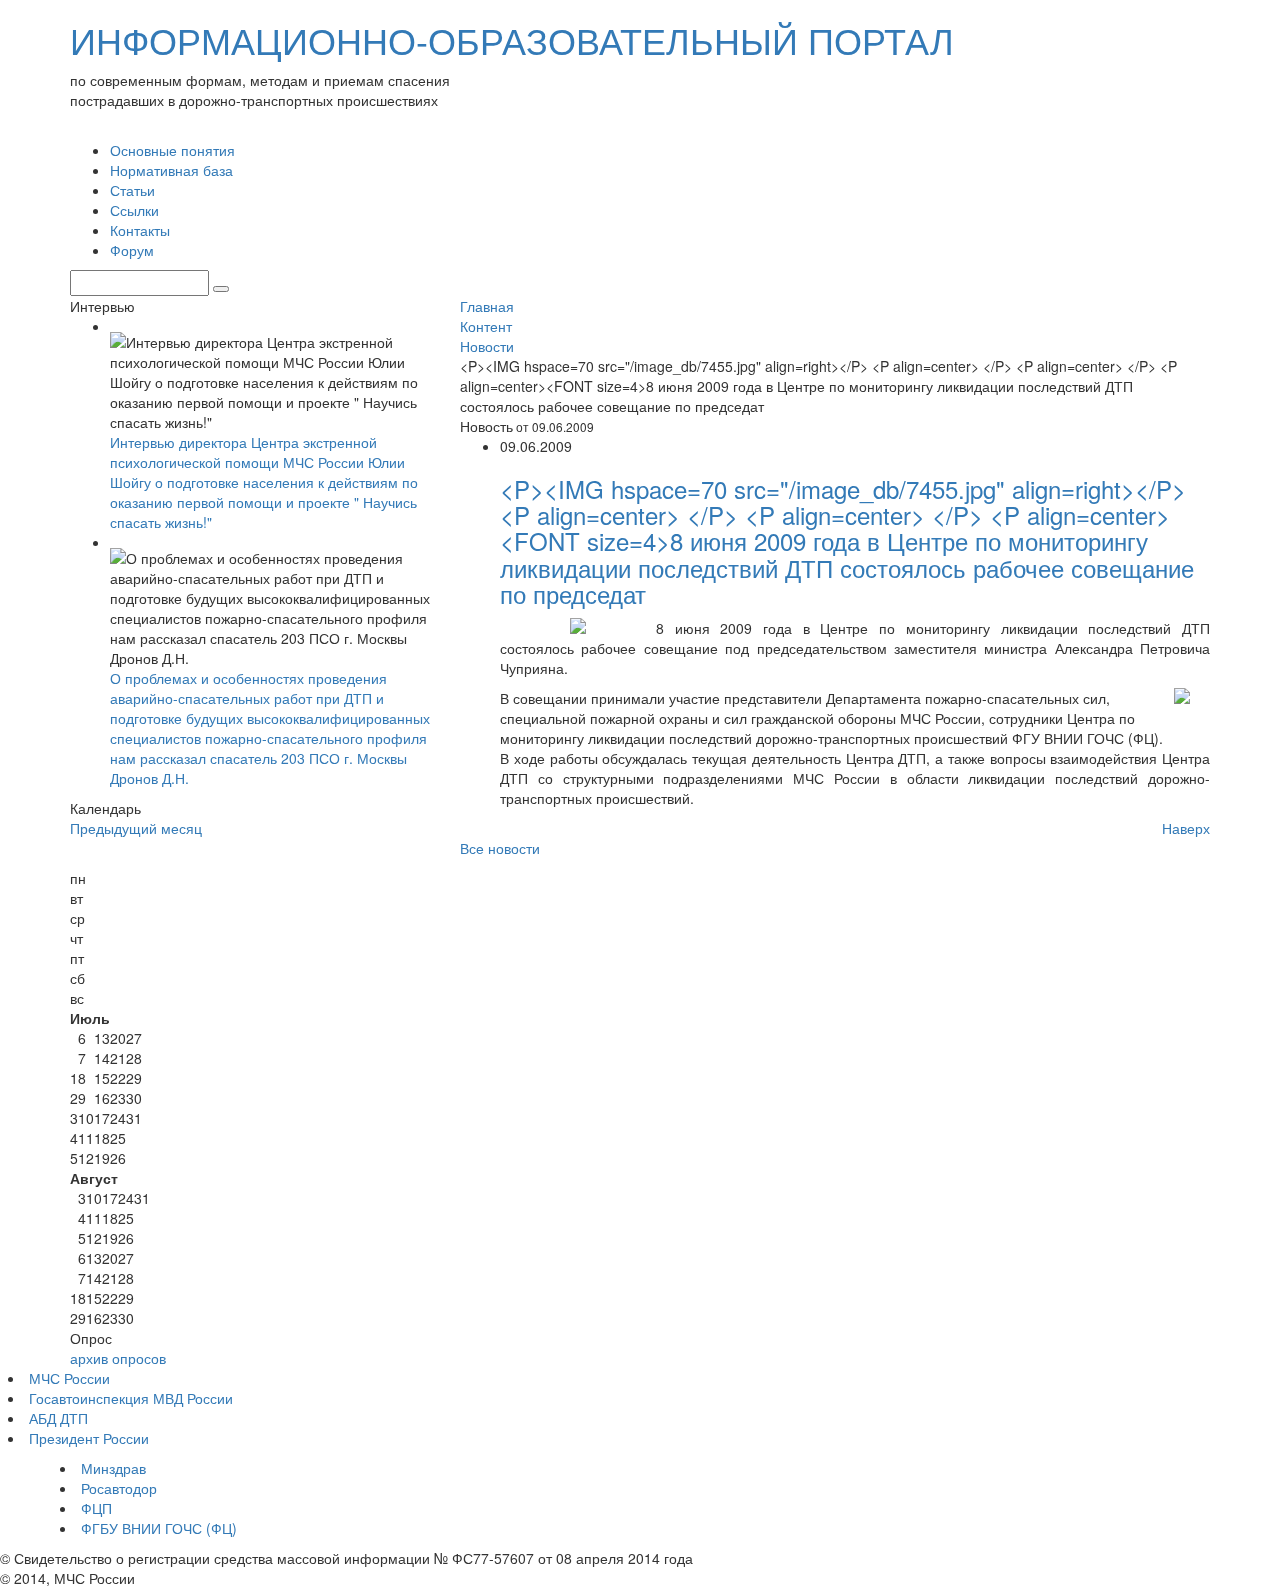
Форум (132, 250)
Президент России (89, 1438)
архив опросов (118, 1358)
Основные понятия (172, 150)
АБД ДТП (58, 1418)
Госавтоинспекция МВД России (131, 1398)
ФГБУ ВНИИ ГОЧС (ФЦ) (159, 1528)
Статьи (132, 190)
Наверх (1186, 828)
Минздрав (113, 1468)
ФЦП (96, 1508)
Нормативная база (171, 170)
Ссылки (134, 210)
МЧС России (69, 1378)
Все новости (500, 848)
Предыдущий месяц (136, 828)
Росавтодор (119, 1488)
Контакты (140, 230)
